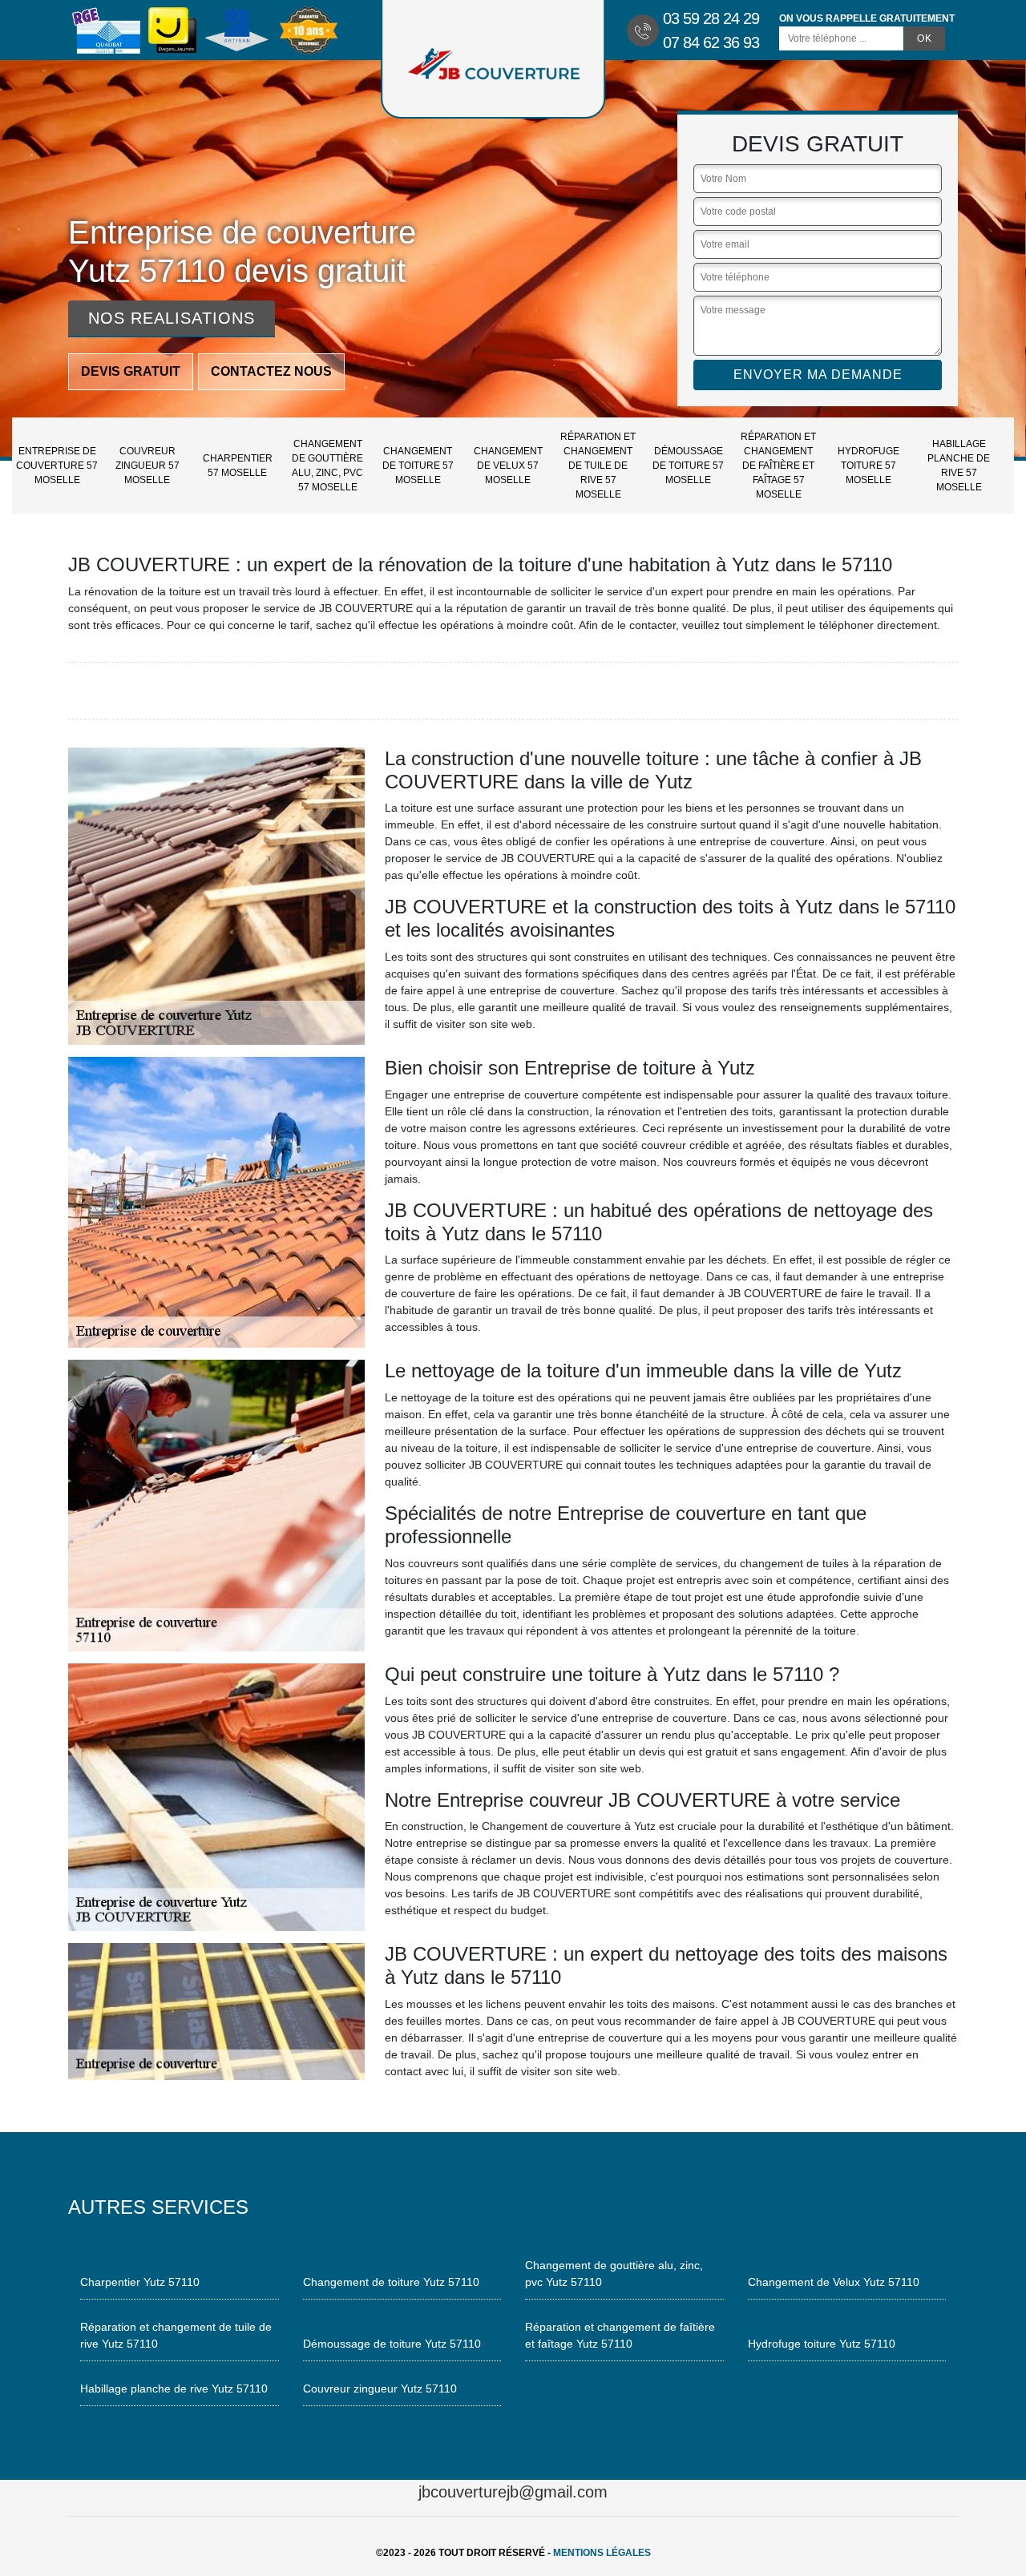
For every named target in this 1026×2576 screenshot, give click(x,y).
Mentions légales (602, 2553)
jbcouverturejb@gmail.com (513, 2492)
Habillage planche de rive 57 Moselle (959, 466)
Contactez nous (271, 371)
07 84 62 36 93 (711, 42)
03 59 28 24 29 (711, 18)
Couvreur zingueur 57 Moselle (147, 466)
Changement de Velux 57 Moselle (508, 466)
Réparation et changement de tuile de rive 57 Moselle (598, 466)
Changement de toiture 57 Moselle (418, 466)
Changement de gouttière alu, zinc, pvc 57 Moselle (327, 466)
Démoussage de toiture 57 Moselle (688, 466)
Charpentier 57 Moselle (238, 466)
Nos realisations (172, 318)
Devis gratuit (131, 371)
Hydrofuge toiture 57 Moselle (868, 466)
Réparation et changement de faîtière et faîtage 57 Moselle (778, 466)
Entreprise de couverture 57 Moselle (57, 466)
